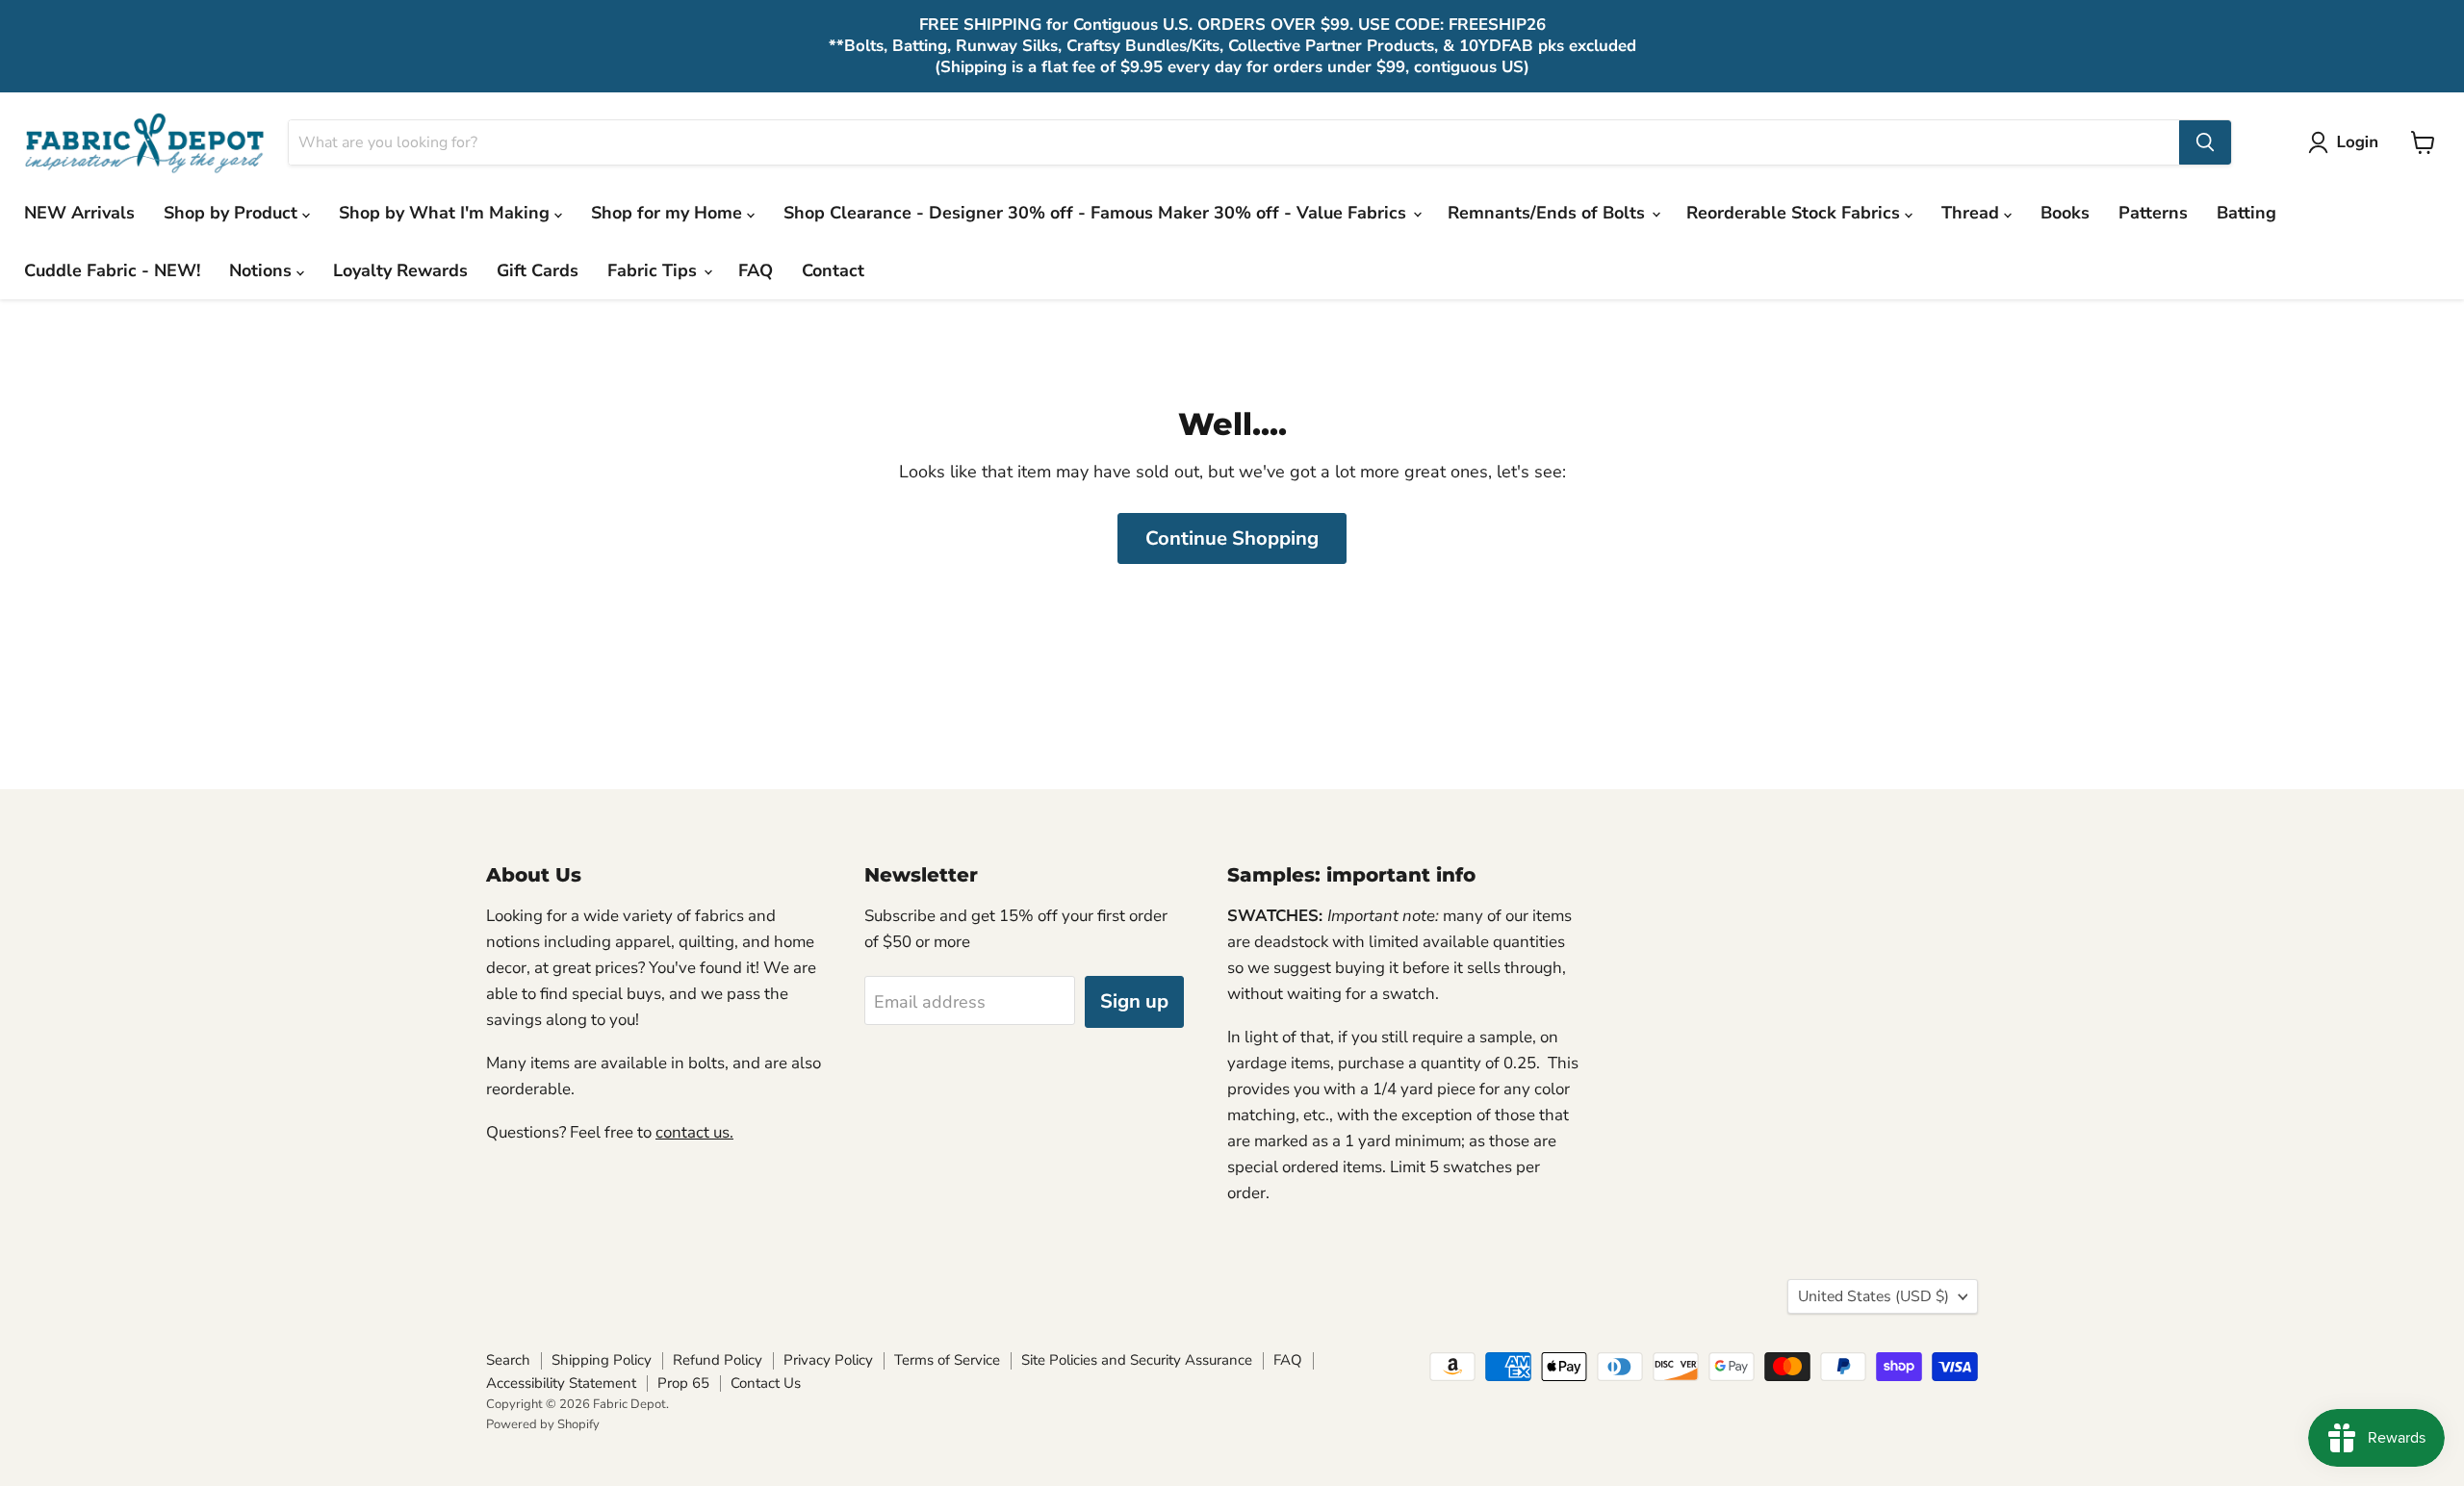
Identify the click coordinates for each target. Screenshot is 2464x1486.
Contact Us (766, 1383)
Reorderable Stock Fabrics (1796, 213)
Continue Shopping (1232, 538)
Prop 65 (683, 1383)
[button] (2348, 142)
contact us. (694, 1132)
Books (2065, 213)
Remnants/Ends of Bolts (1549, 213)
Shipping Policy (602, 1360)
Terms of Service (947, 1360)
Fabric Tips (654, 270)
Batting (2246, 213)
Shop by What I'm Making (447, 213)
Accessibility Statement (561, 1383)
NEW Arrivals (79, 213)
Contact (833, 270)
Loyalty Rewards (400, 270)
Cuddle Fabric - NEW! (112, 270)
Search (508, 1360)
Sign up (1134, 1001)
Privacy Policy (828, 1360)
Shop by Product (233, 213)
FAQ (756, 270)
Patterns (2153, 213)
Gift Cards (538, 270)
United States (1874, 1296)
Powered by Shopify (543, 1424)
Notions (263, 270)
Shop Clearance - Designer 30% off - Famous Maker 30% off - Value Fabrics (1097, 213)
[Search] (2205, 142)
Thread (1973, 213)
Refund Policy (718, 1360)
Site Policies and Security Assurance (1137, 1360)
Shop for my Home (669, 213)
